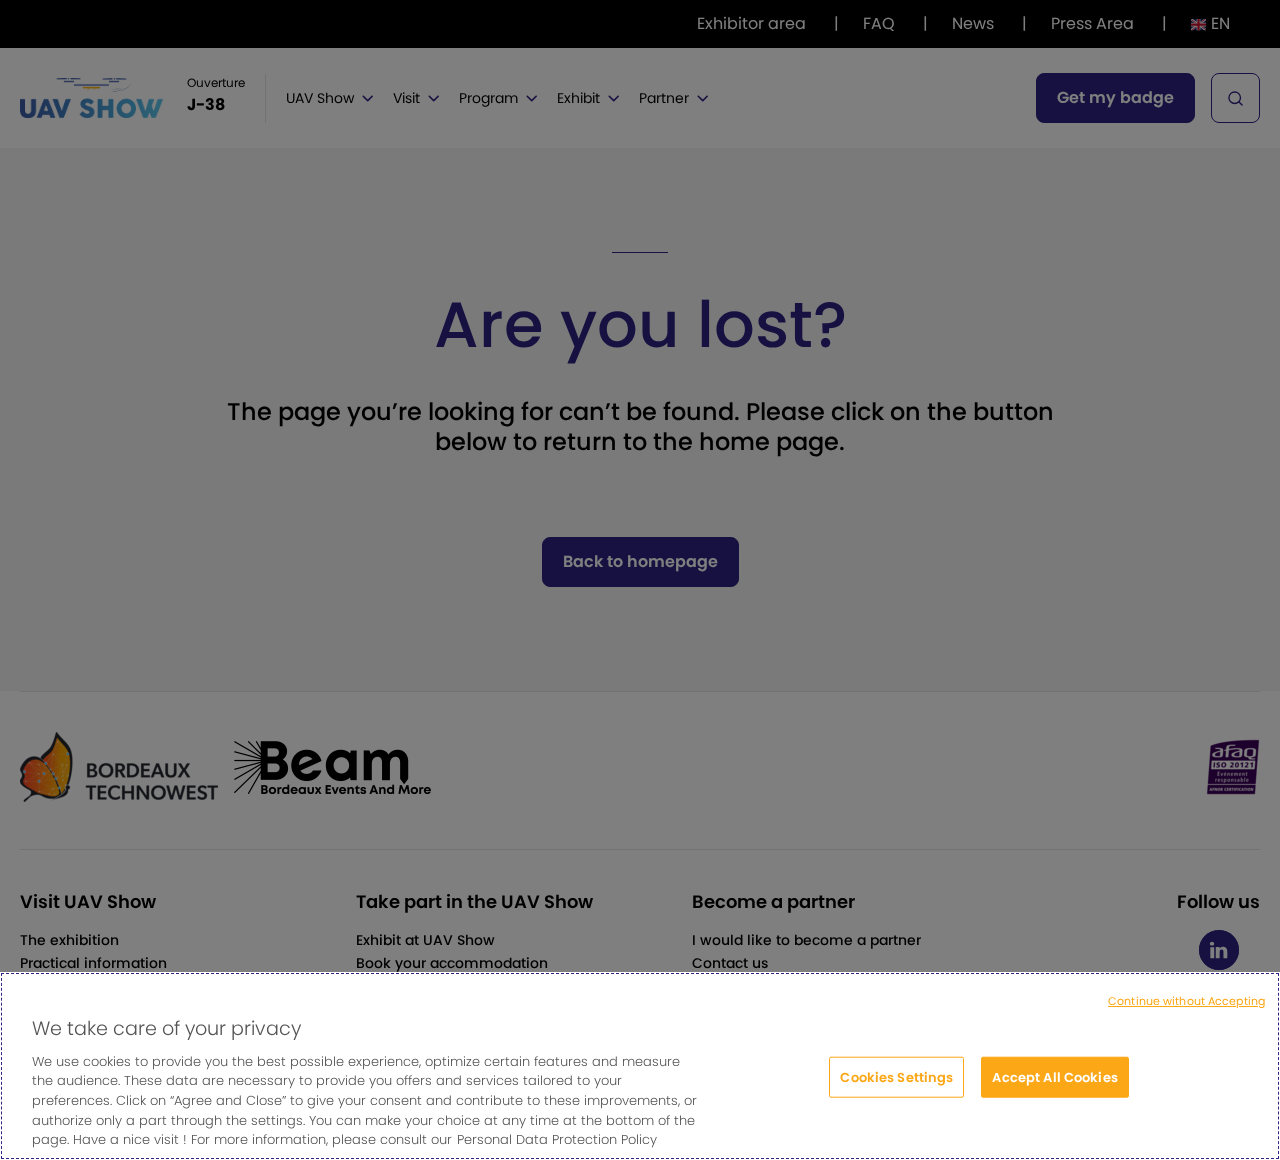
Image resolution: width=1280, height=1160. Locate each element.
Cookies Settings (896, 1076)
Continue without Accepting (1186, 1001)
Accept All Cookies (1054, 1076)
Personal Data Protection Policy (557, 1139)
